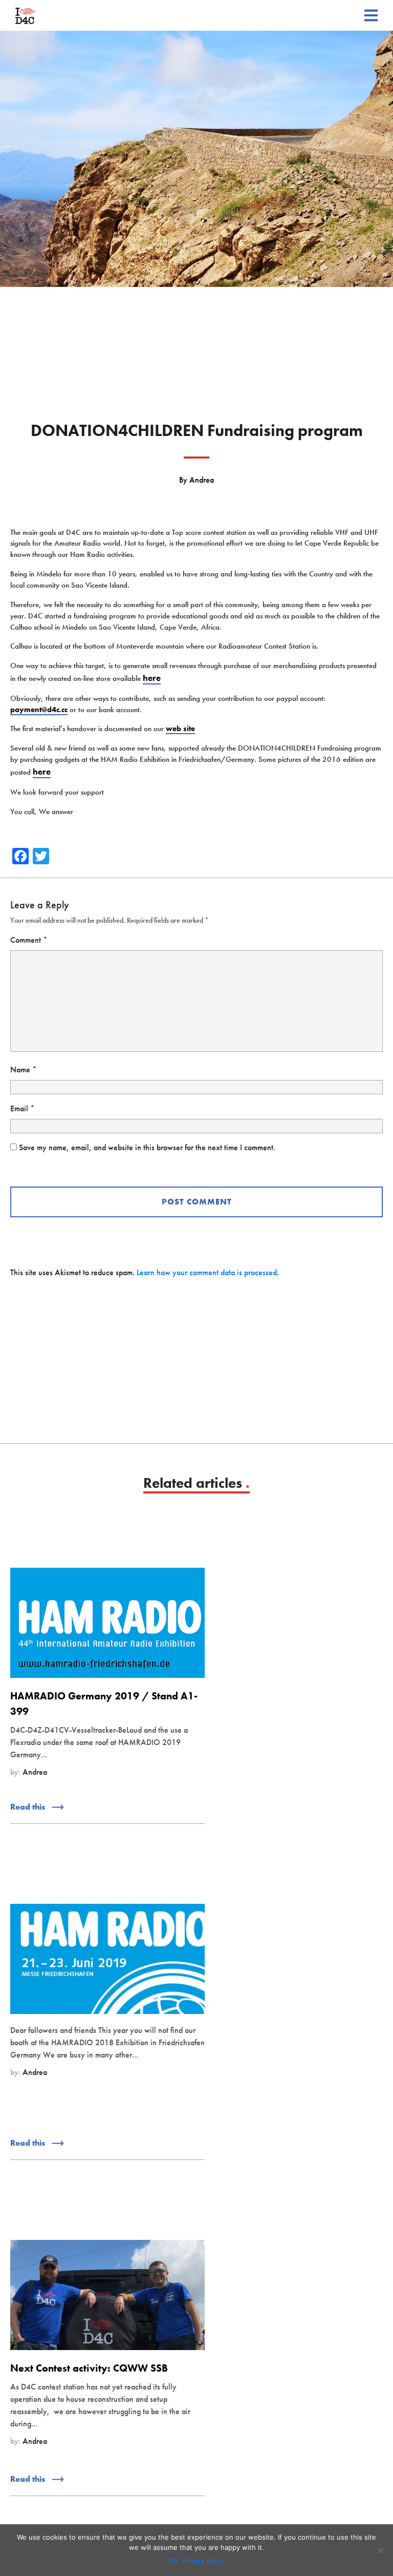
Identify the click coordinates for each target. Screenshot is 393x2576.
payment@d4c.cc (39, 710)
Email (23, 1108)
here (152, 678)
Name (24, 1069)
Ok (173, 2561)
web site (180, 729)
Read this (29, 1807)
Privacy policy (204, 2561)
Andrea (202, 480)
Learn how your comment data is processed (207, 1272)
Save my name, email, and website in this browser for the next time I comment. (147, 1147)
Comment (29, 940)
